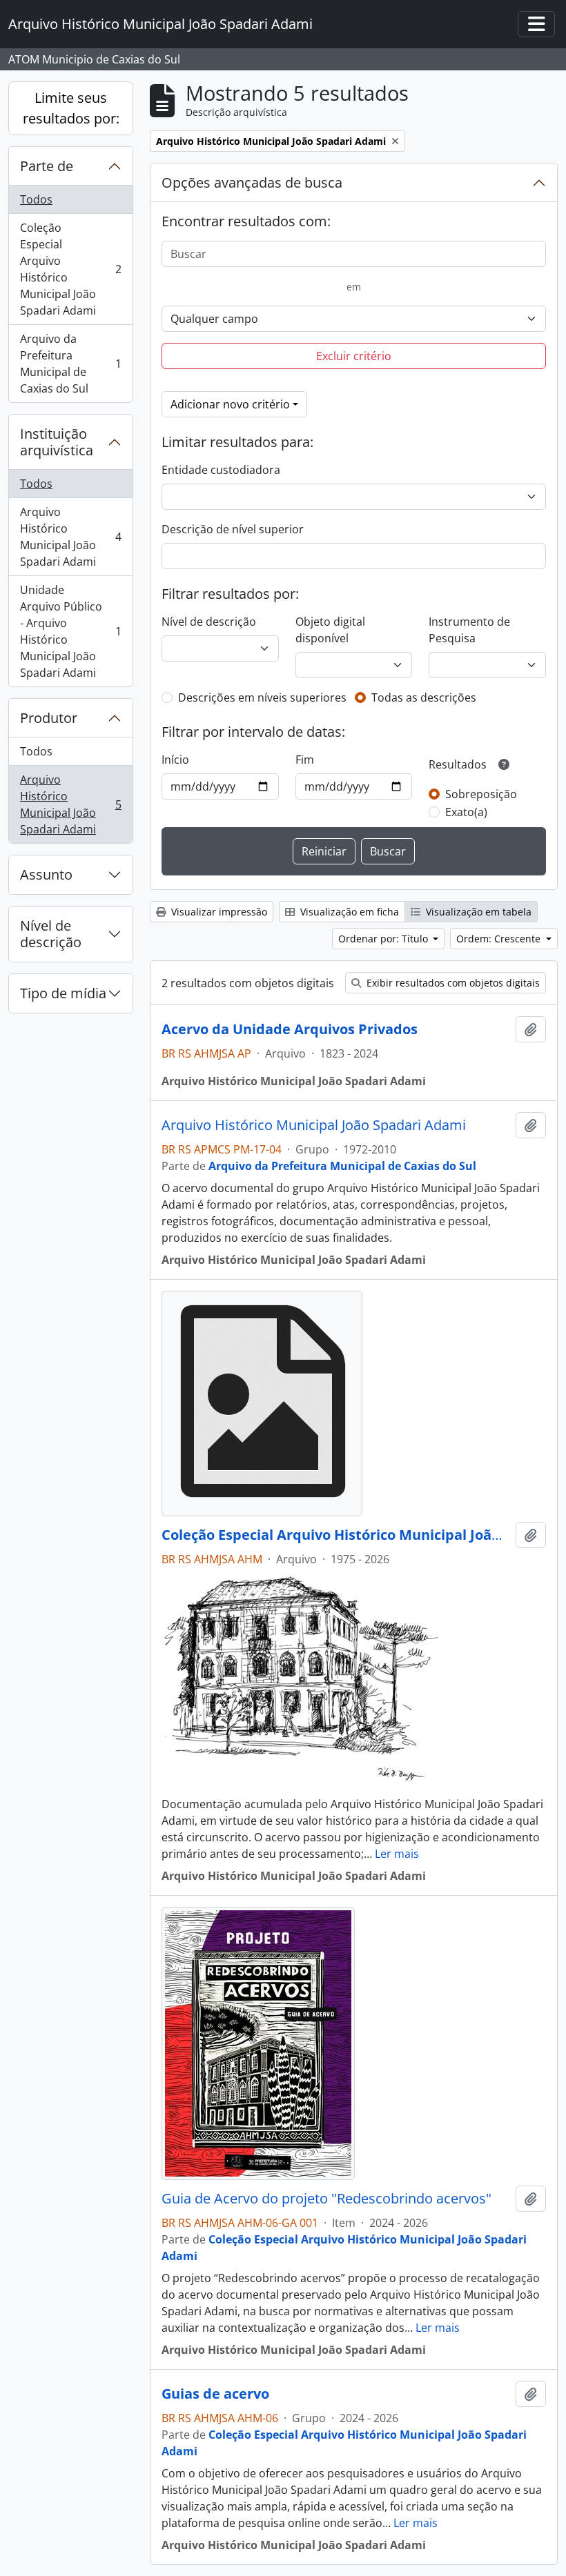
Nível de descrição (51, 934)
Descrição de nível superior (233, 529)
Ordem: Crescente (500, 939)
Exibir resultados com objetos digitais (452, 983)
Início (175, 760)
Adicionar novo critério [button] (230, 404)
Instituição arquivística (57, 442)
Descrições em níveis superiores (262, 697)
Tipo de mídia (63, 993)
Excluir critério (354, 356)
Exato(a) (466, 812)
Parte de (47, 166)
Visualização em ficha (348, 912)
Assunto (46, 874)
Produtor (49, 718)
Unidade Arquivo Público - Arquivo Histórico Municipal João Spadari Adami (70, 631)
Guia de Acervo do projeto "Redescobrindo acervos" (326, 2199)
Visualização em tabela (477, 912)
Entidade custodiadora (221, 470)
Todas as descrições (424, 697)
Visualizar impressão (218, 912)
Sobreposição (481, 794)
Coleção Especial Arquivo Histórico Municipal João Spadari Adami (70, 269)
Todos (36, 199)
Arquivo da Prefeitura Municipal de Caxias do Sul (70, 364)
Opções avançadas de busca (252, 182)
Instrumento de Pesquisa (469, 630)
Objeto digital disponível (330, 630)
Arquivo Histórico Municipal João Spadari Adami (70, 537)
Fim (305, 760)
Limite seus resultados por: (71, 108)
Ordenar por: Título (384, 939)
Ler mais (397, 1854)
